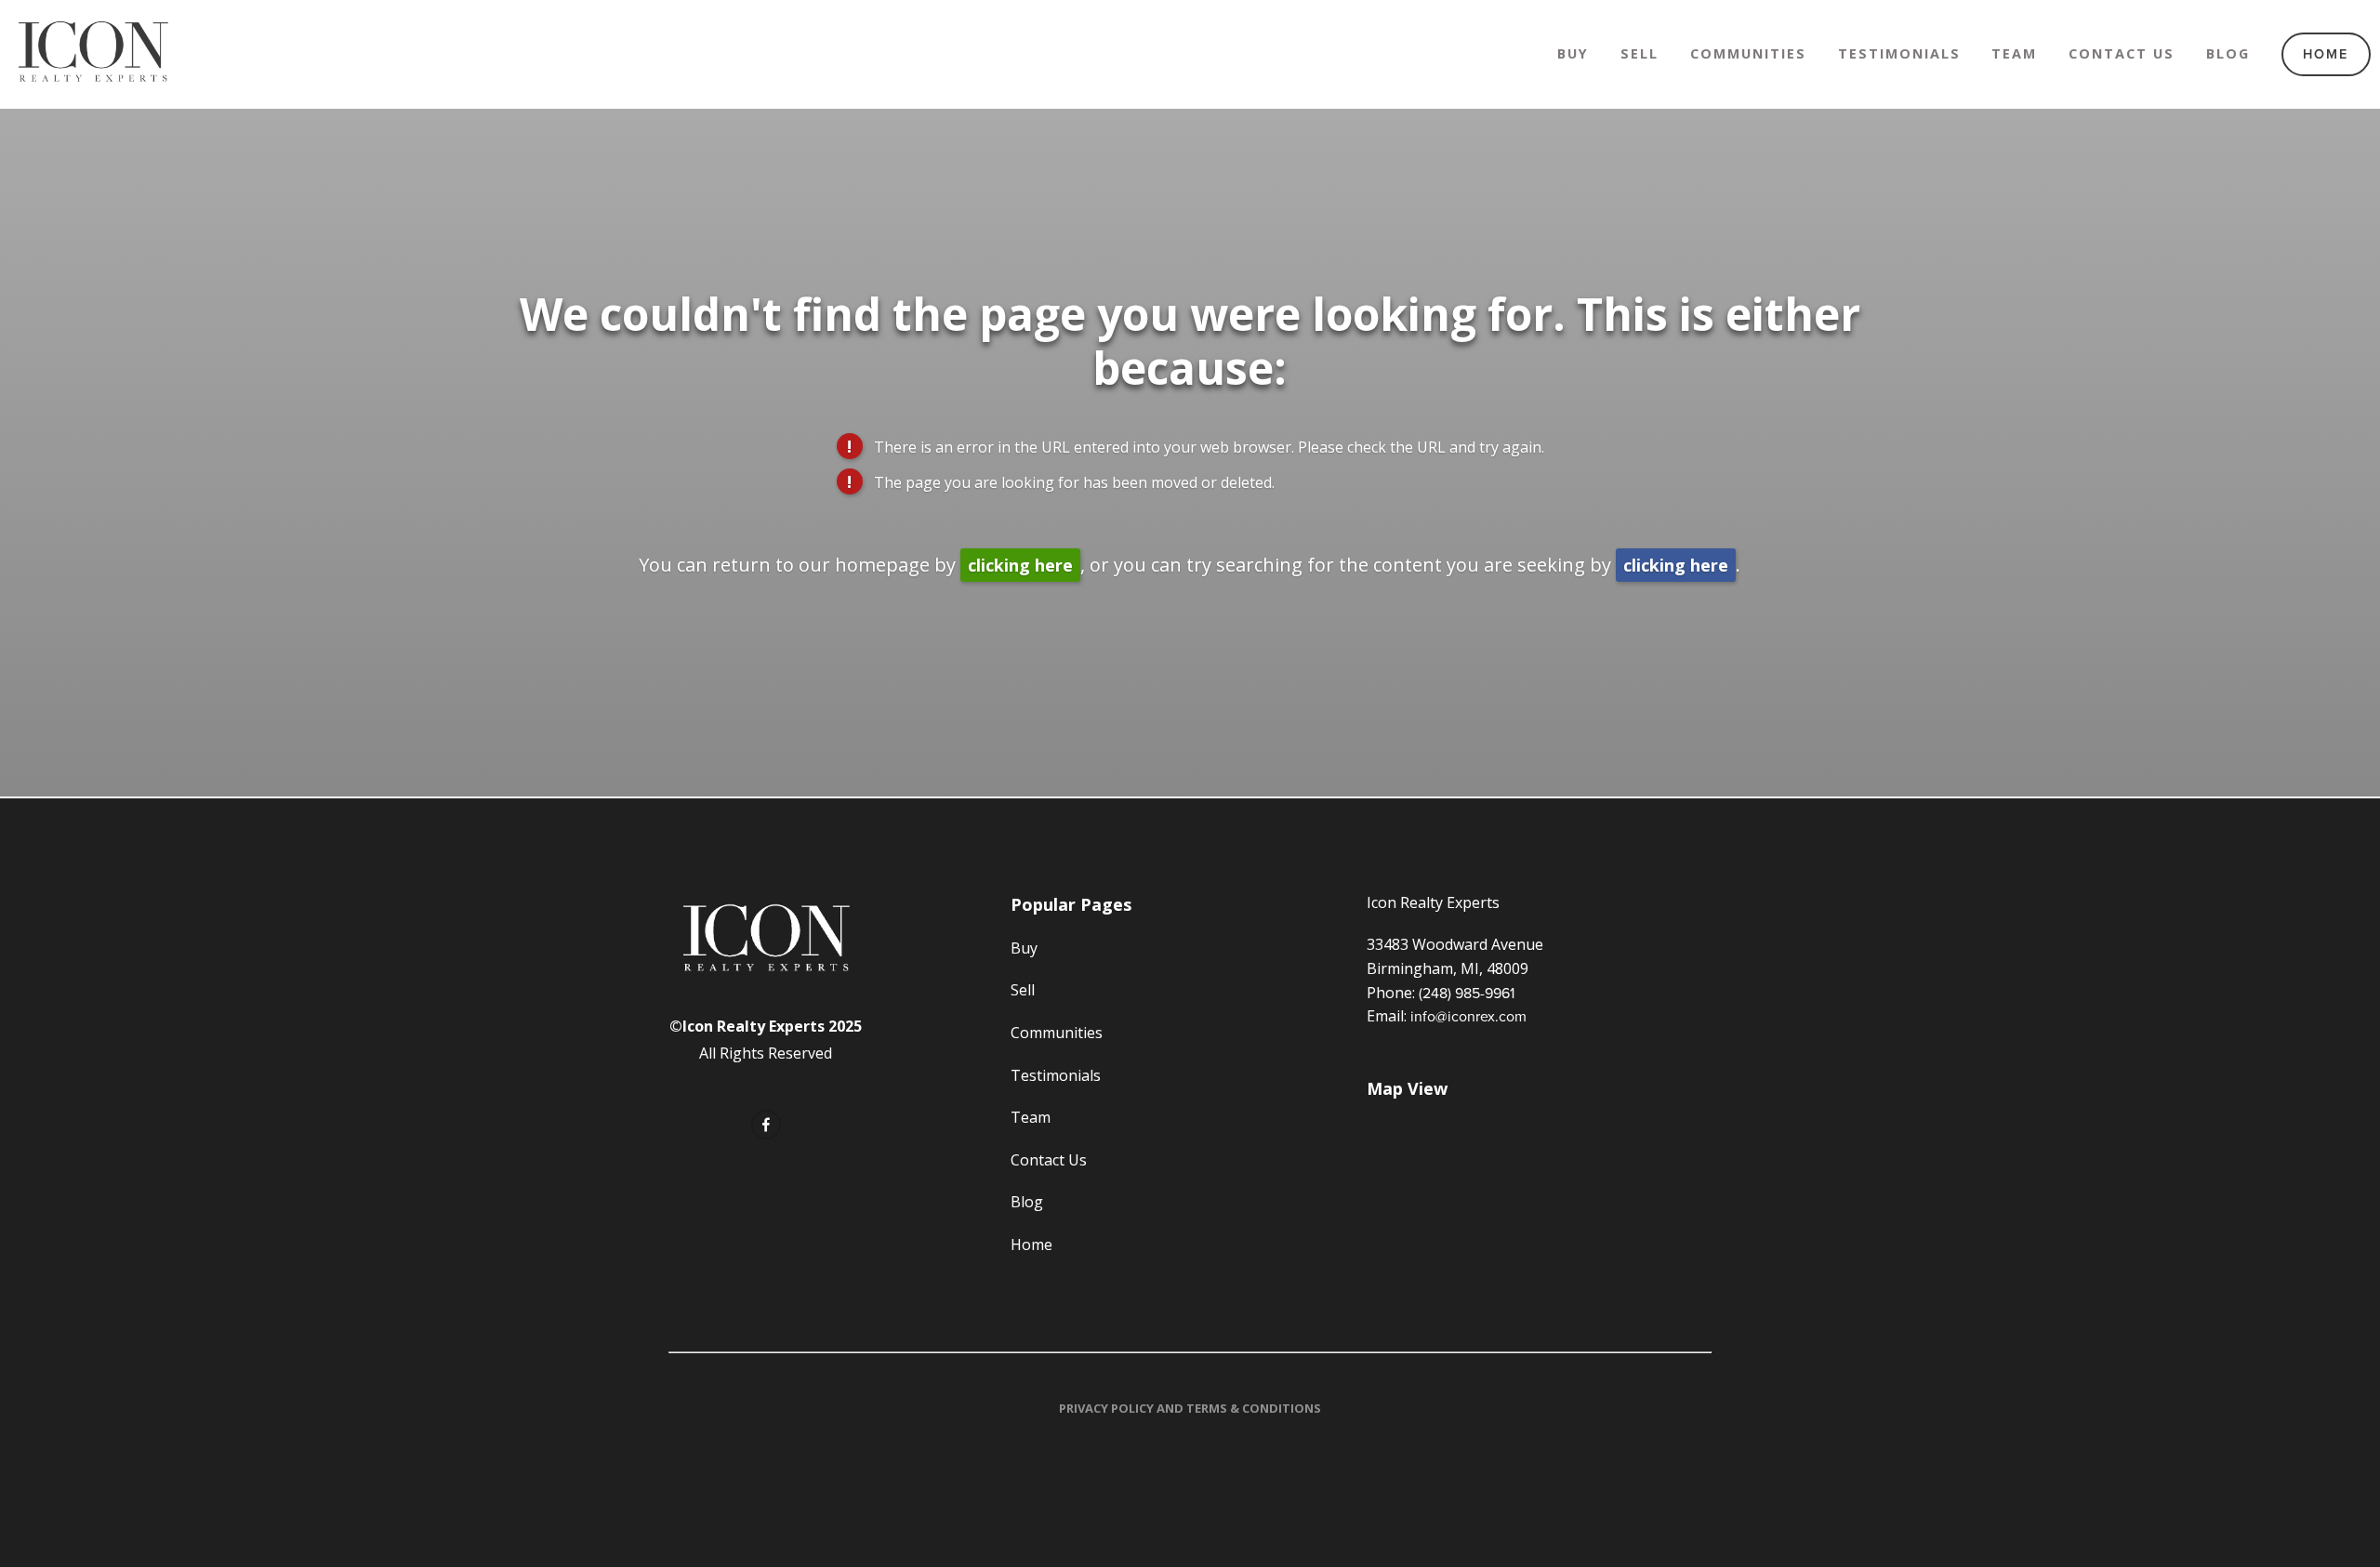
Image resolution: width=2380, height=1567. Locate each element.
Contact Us (2122, 53)
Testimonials (1899, 53)
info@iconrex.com (1468, 1016)
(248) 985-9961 (1467, 993)
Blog (2228, 53)
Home (2326, 53)
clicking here (1020, 565)
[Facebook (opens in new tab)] (766, 1125)
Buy (1573, 53)
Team (2014, 53)
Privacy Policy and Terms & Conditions (1190, 1408)
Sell (1640, 53)
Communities (1748, 53)
